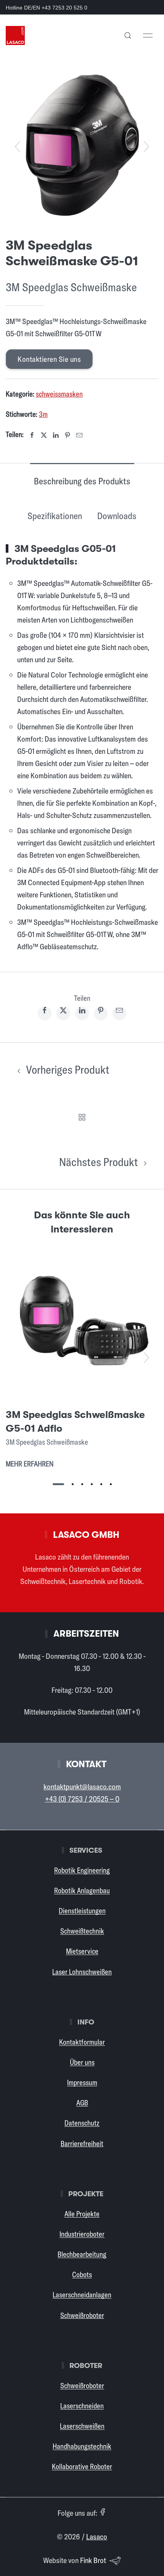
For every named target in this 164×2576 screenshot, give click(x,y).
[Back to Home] (15, 35)
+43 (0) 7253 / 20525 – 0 (82, 1799)
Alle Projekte (82, 2214)
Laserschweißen (82, 2426)
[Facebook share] (45, 1013)
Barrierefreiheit (82, 2144)
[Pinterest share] (101, 1013)
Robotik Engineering (82, 1870)
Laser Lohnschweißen (82, 1972)
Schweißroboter (82, 2315)
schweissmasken (59, 394)
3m (43, 414)
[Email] (79, 435)
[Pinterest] (68, 435)
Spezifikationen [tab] (55, 516)
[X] (44, 435)
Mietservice (82, 1951)
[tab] (58, 1484)
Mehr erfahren (30, 1464)
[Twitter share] (63, 1013)
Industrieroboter (82, 2234)
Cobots (82, 2274)
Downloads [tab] (117, 516)
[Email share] (119, 1013)
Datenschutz (82, 2123)
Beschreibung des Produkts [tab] (82, 481)
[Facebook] (32, 435)
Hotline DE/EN (47, 8)
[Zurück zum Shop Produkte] (82, 1116)
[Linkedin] (56, 435)
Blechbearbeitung (82, 2254)
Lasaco (97, 2536)
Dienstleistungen (82, 1911)
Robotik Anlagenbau (82, 1890)
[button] (128, 35)
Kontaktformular (82, 2042)
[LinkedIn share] (82, 1013)
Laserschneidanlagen (82, 2295)
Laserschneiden (82, 2406)
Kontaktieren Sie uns (49, 359)
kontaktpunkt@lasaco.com (82, 1786)
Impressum (82, 2082)
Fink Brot (93, 2560)
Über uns (82, 2062)
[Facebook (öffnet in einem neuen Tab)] (103, 2512)
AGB (82, 2103)
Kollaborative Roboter (82, 2466)
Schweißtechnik (82, 1931)
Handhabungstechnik (82, 2446)
